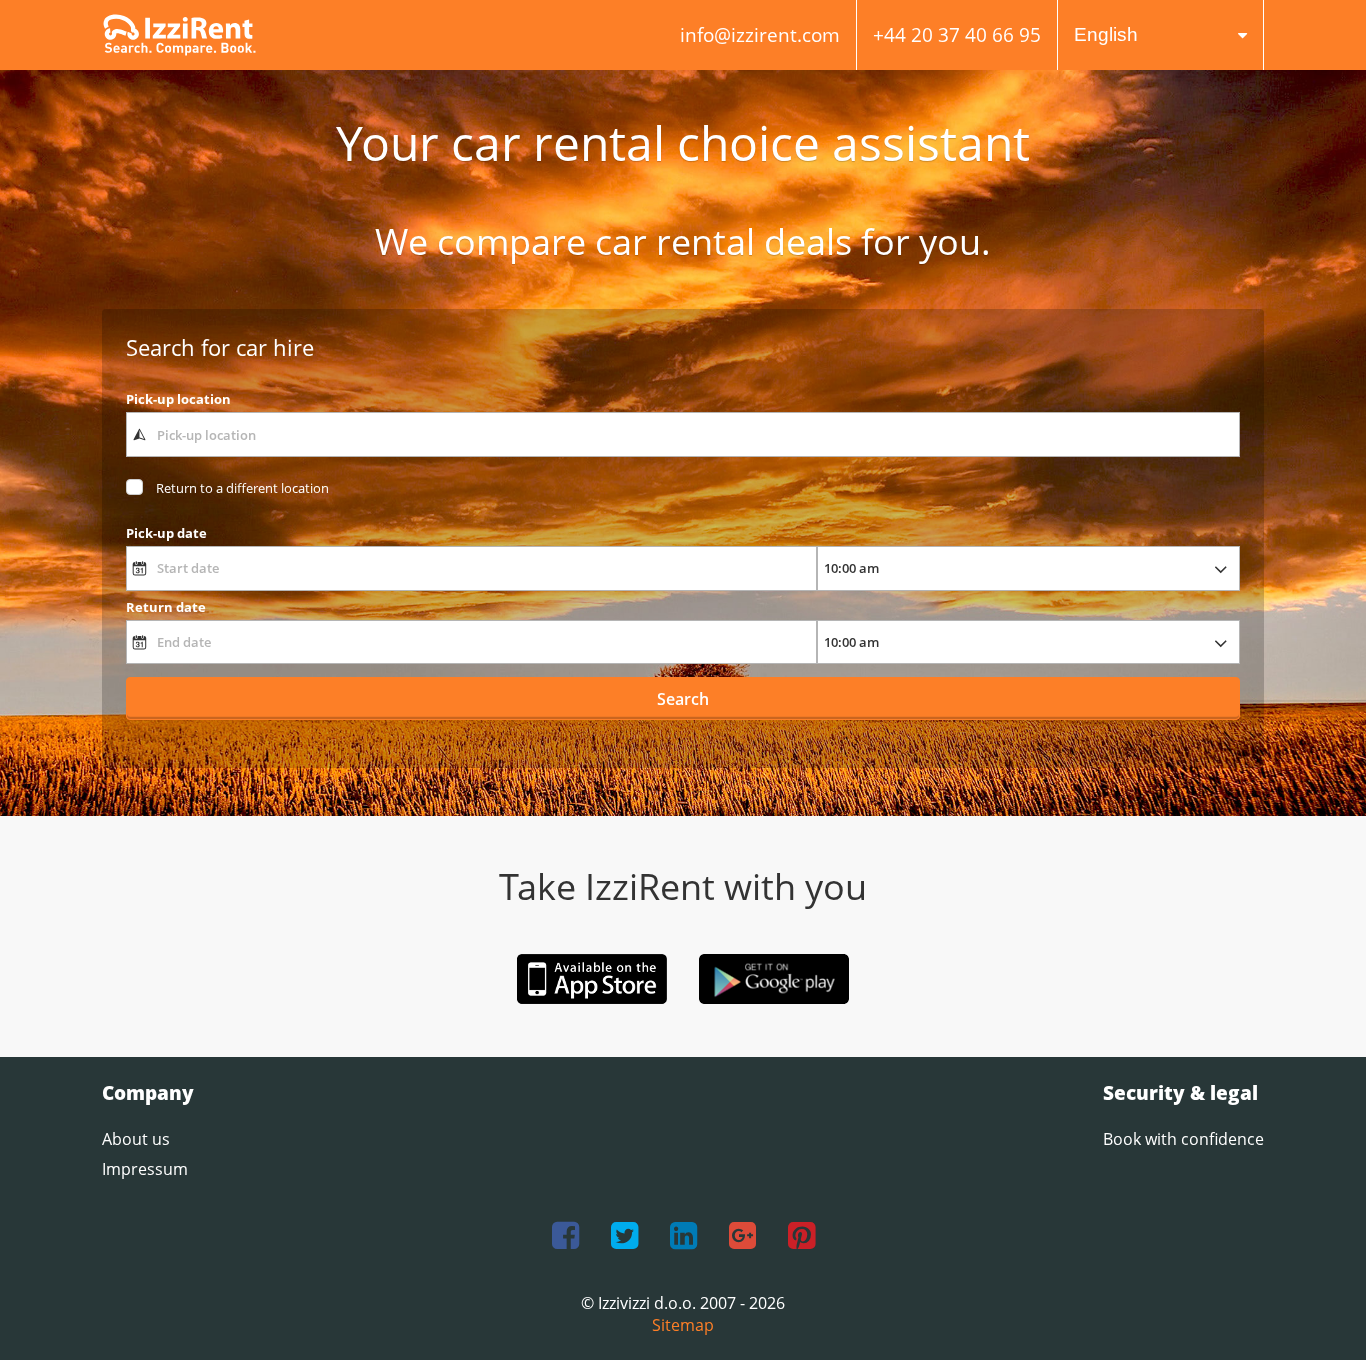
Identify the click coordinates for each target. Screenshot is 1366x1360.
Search (683, 699)
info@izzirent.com (760, 34)
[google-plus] (742, 1236)
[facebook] (565, 1236)
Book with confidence (1183, 1139)
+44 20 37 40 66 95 (957, 34)
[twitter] (624, 1236)
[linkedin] (683, 1236)
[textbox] (682, 434)
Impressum (145, 1169)
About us (136, 1139)
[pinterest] (801, 1236)
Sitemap (683, 1325)
